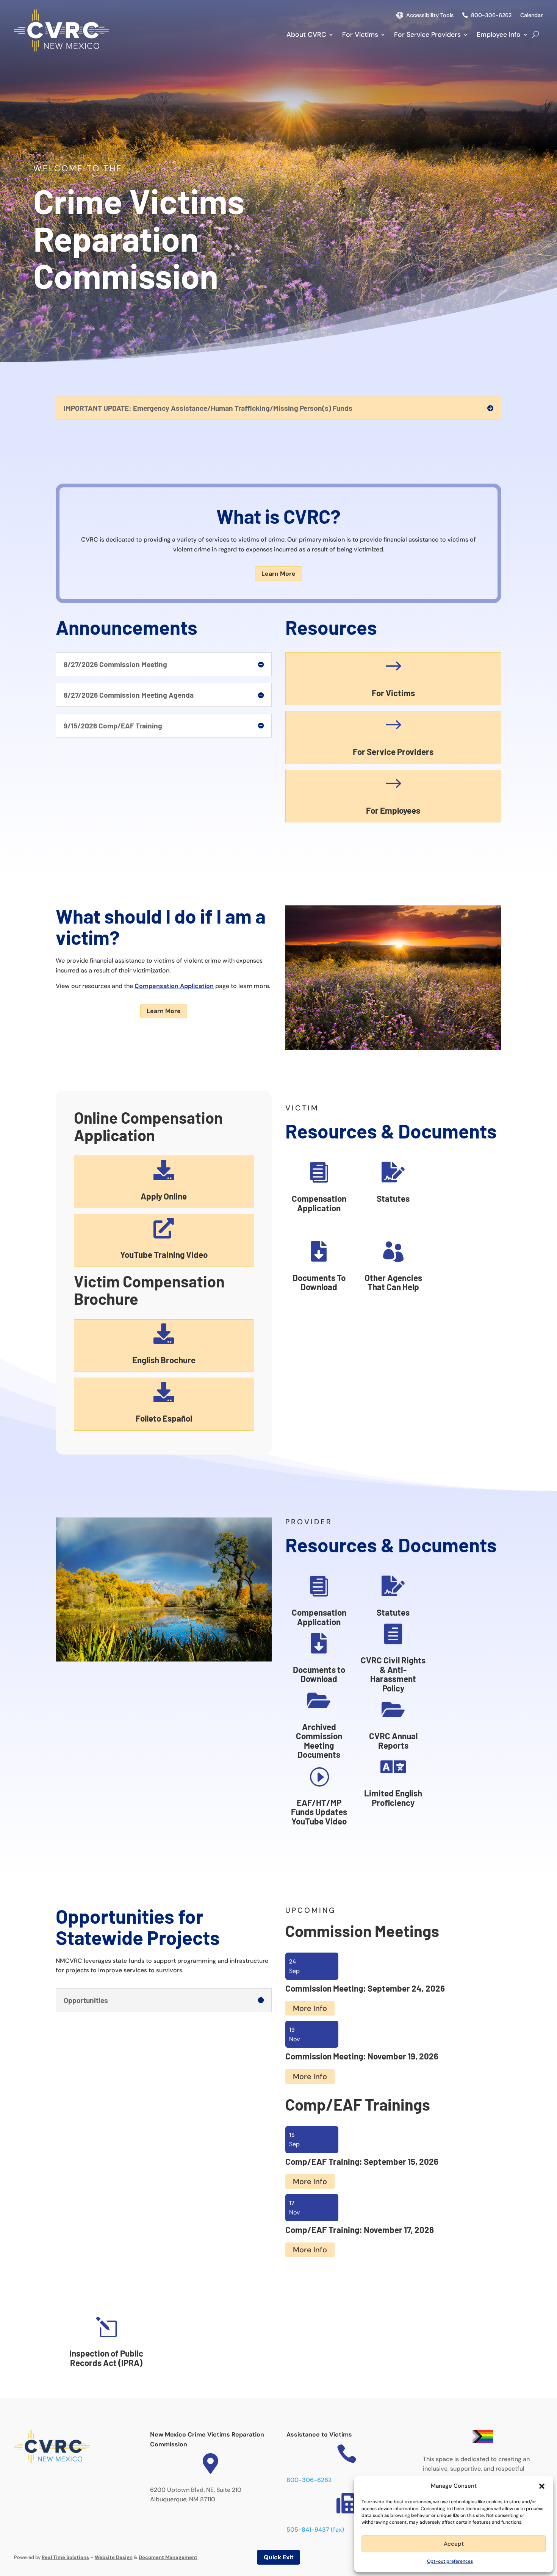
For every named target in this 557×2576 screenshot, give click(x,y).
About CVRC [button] (306, 34)
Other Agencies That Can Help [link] (393, 1282)
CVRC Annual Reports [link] (393, 1741)
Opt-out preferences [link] (450, 2561)
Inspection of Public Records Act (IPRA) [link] (106, 2358)
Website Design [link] (114, 2557)
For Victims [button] (360, 34)
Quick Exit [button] (279, 2557)
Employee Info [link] (499, 34)
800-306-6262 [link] (491, 15)
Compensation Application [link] (174, 986)
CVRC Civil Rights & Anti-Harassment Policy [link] (393, 1674)
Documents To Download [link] (319, 1282)
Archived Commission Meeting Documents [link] (319, 1741)
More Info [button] (310, 2008)
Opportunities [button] (86, 2000)
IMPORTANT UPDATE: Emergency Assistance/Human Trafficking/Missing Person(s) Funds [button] (208, 408)
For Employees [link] (393, 810)
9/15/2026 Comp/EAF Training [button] (113, 726)
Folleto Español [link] (164, 1418)
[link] (61, 49)
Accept (454, 2544)
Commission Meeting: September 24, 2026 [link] (365, 1988)
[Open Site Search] (536, 34)
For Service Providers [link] (393, 752)
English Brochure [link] (164, 1360)
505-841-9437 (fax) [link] (315, 2530)
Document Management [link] (168, 2557)
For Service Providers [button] (427, 34)
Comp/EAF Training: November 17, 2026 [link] (360, 2230)
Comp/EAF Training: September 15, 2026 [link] (362, 2161)
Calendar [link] (532, 15)
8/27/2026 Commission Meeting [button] (115, 664)
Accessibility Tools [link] (430, 15)
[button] (542, 2486)
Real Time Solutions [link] (65, 2557)
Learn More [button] (278, 574)
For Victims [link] (393, 693)
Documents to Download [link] (319, 1674)
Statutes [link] (393, 1198)
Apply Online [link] (164, 1196)
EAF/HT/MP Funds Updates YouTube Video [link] (319, 1812)
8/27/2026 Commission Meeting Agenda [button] (129, 695)
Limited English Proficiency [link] (393, 1798)
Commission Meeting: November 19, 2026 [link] (362, 2056)
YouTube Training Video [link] (164, 1254)
